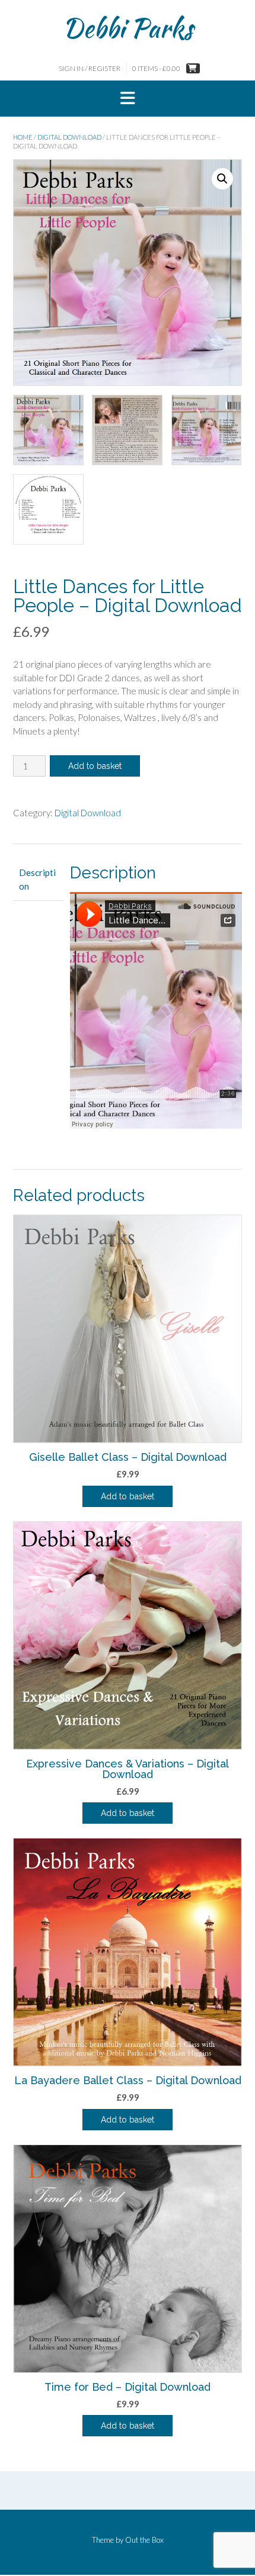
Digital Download (69, 137)
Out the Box (144, 2540)
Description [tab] (37, 879)
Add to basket (95, 766)
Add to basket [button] (128, 1496)
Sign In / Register (90, 68)
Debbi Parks (128, 28)
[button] (128, 99)
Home (23, 137)
